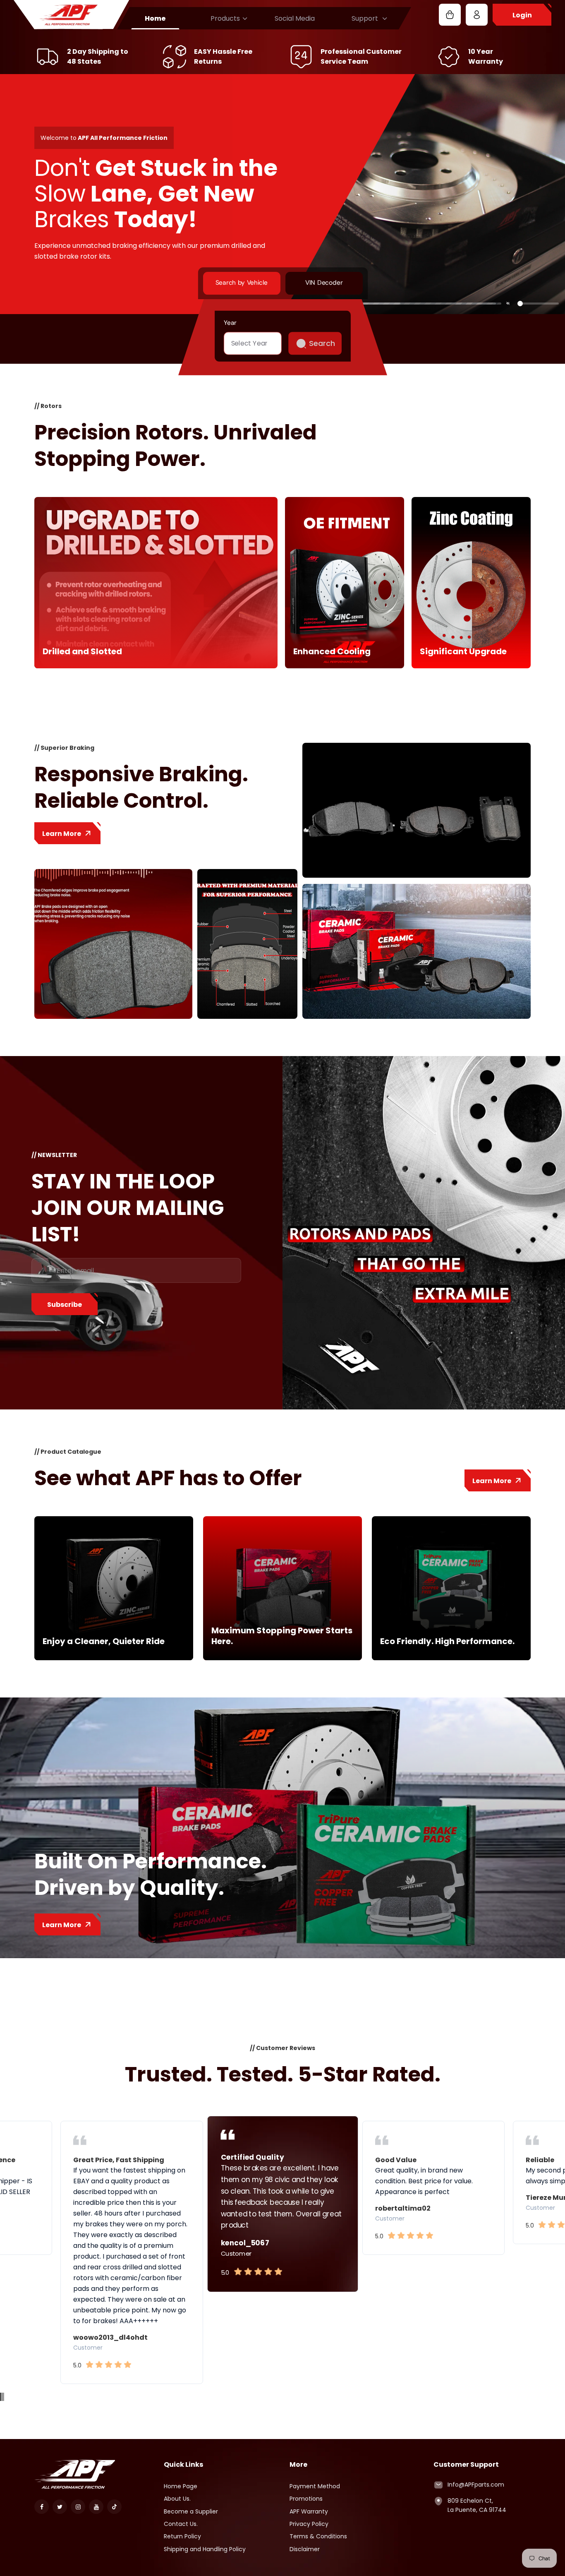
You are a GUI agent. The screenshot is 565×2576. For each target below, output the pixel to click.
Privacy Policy (309, 2524)
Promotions (306, 2499)
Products (225, 18)
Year (230, 322)
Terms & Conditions (318, 2536)
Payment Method (315, 2486)
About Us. (177, 2499)
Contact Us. (181, 2524)
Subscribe (65, 1305)
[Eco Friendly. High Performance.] (451, 1658)
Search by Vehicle (241, 283)
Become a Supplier (191, 2511)
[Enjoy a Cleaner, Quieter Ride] (114, 1658)
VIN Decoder (323, 283)
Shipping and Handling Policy (205, 2549)
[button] (0, 2397)
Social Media (295, 18)
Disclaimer (305, 2549)
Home (155, 18)
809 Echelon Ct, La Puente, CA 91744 (477, 2505)
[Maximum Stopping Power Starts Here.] (282, 1658)
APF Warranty (309, 2511)
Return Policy (182, 2536)
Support (365, 18)
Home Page (181, 2486)
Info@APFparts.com (476, 2485)
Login (522, 15)
